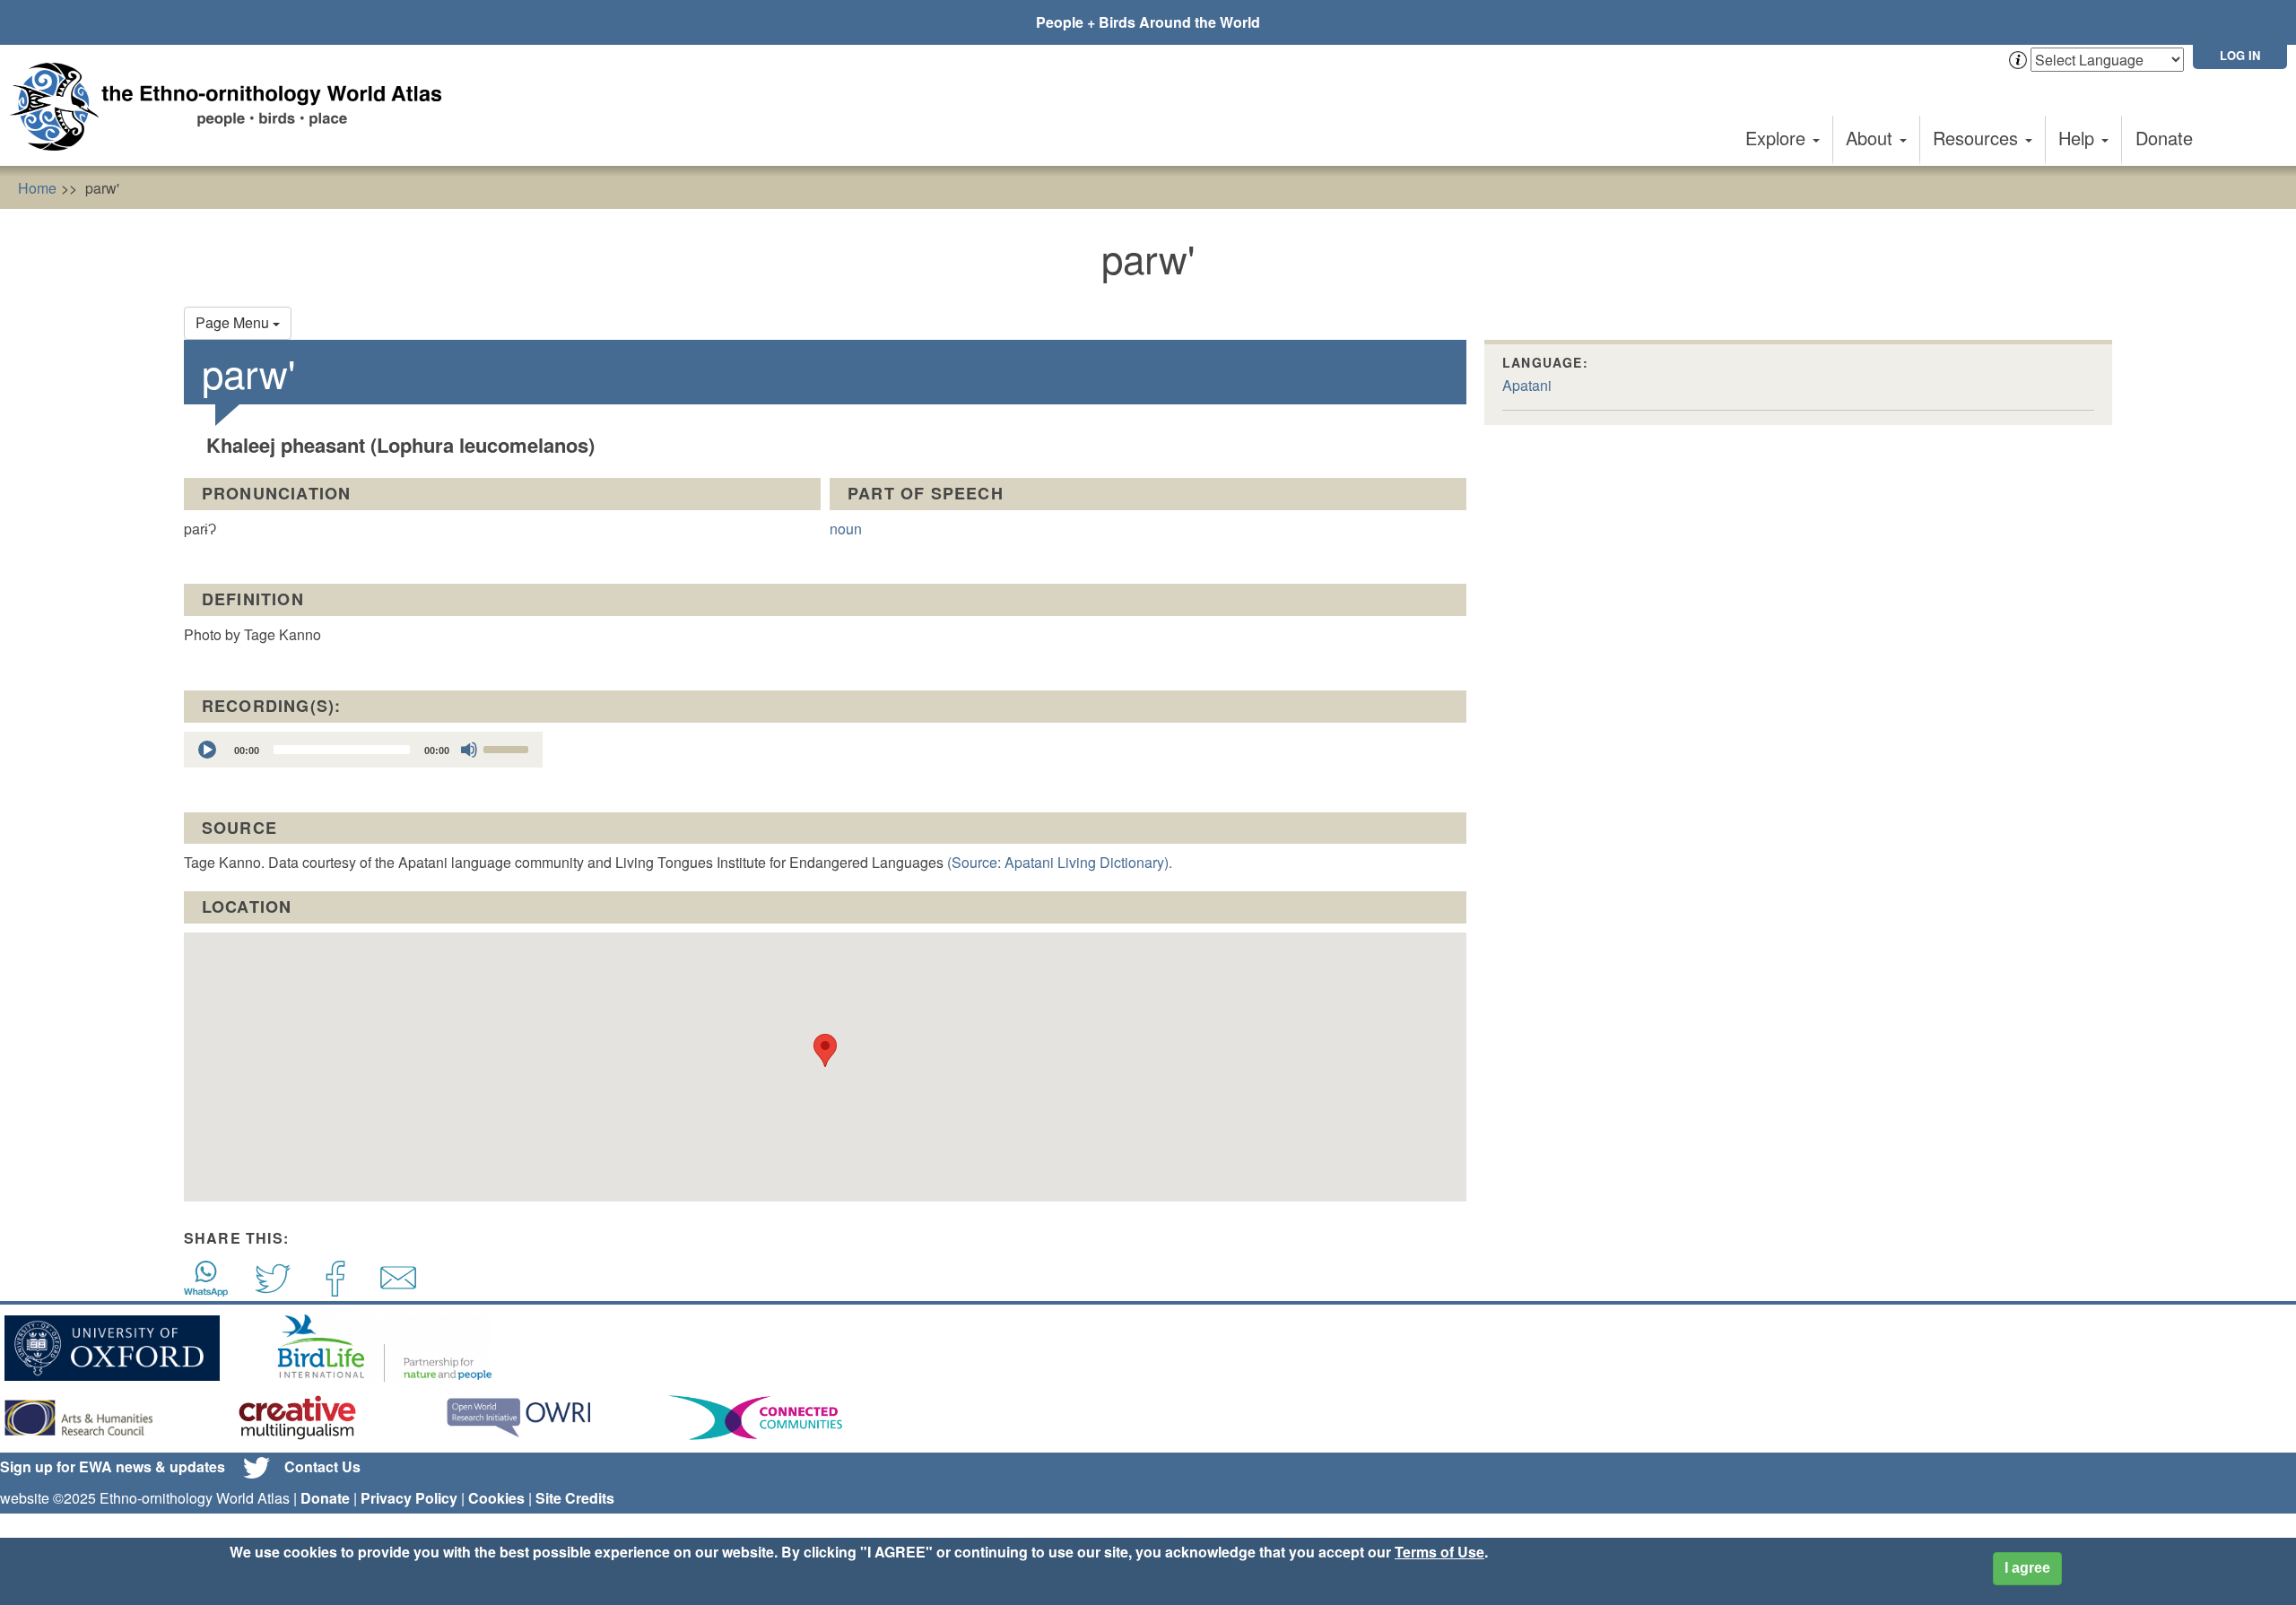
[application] (363, 750)
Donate (2164, 138)
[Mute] (469, 750)
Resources (1978, 138)
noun (846, 529)
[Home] (233, 107)
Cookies (496, 1498)
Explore (1778, 138)
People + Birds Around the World (1148, 22)
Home (37, 188)
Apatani (1527, 385)
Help (2079, 138)
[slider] (509, 748)
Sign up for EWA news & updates (113, 1466)
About (1872, 138)
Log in (2240, 55)
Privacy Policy (409, 1498)
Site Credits (575, 1498)
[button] (825, 1050)
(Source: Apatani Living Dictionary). (1060, 862)
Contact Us (322, 1466)
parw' (102, 188)
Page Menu (234, 322)
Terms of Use (1439, 1552)
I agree (2027, 1568)
